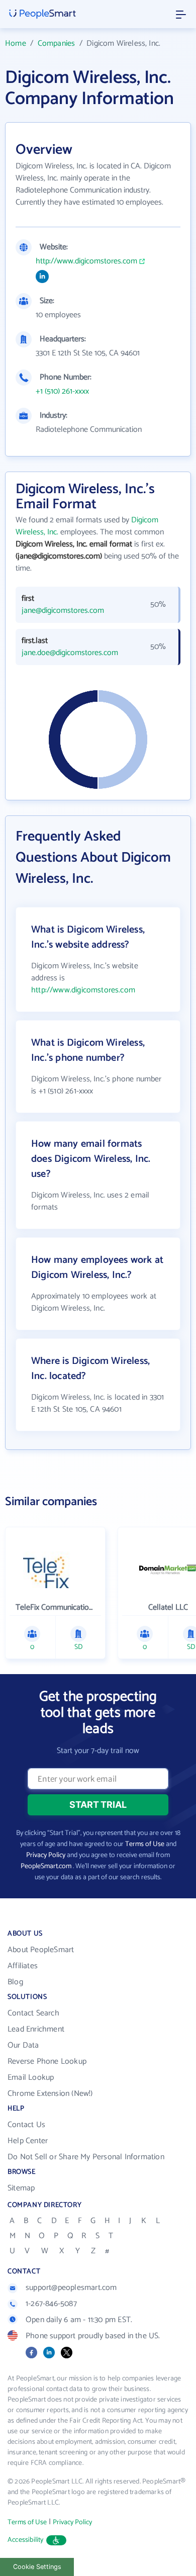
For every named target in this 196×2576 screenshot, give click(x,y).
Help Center (28, 2141)
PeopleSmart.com (46, 1866)
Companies (57, 43)
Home (16, 43)
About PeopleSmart (41, 1950)
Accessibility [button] (26, 2540)
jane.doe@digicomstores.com (70, 653)
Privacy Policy (46, 1855)
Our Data (23, 2045)
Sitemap (21, 2188)
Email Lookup (31, 2078)
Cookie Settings (37, 2567)
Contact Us (26, 2125)
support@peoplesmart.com (71, 2288)
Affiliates (23, 1966)
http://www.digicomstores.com (86, 261)
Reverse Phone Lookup (47, 2061)
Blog (15, 1982)
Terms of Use (145, 1844)
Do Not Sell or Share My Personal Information (86, 2157)
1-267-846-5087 (51, 2304)
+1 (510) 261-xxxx (62, 392)
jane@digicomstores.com (63, 611)
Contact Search (33, 2013)
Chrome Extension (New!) (50, 2094)
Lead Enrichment (36, 2029)
